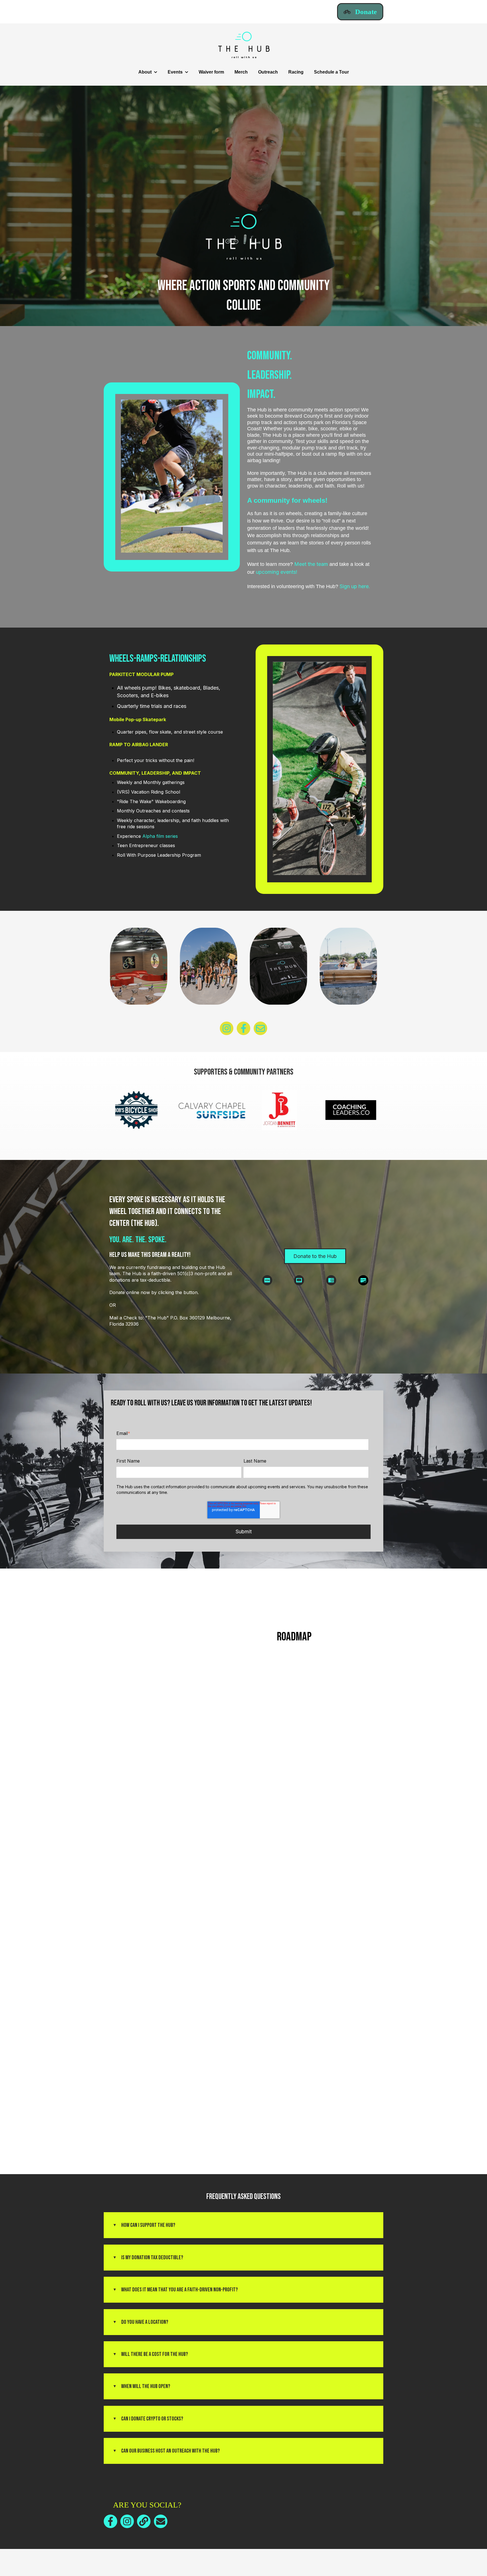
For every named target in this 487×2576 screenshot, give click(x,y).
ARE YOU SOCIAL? (147, 2505)
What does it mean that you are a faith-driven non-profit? (180, 2290)
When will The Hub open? (146, 2386)
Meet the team (311, 564)
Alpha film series (160, 836)
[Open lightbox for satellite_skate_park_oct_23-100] (209, 968)
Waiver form (211, 72)
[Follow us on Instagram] (227, 1028)
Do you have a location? (145, 2322)
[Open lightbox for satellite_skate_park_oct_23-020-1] (278, 968)
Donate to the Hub (315, 1256)
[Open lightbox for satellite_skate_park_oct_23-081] (348, 968)
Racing (296, 72)
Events (175, 72)
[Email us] (260, 1028)
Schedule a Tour (331, 72)
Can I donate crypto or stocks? (152, 2419)
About (145, 72)
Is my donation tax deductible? (152, 2258)
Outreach (268, 72)
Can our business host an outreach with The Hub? (171, 2451)
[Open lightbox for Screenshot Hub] (139, 968)
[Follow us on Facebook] (243, 1028)
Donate (366, 12)
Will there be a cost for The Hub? (155, 2354)
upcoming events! (277, 572)
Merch (241, 72)
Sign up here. (355, 586)
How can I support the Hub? (148, 2225)
